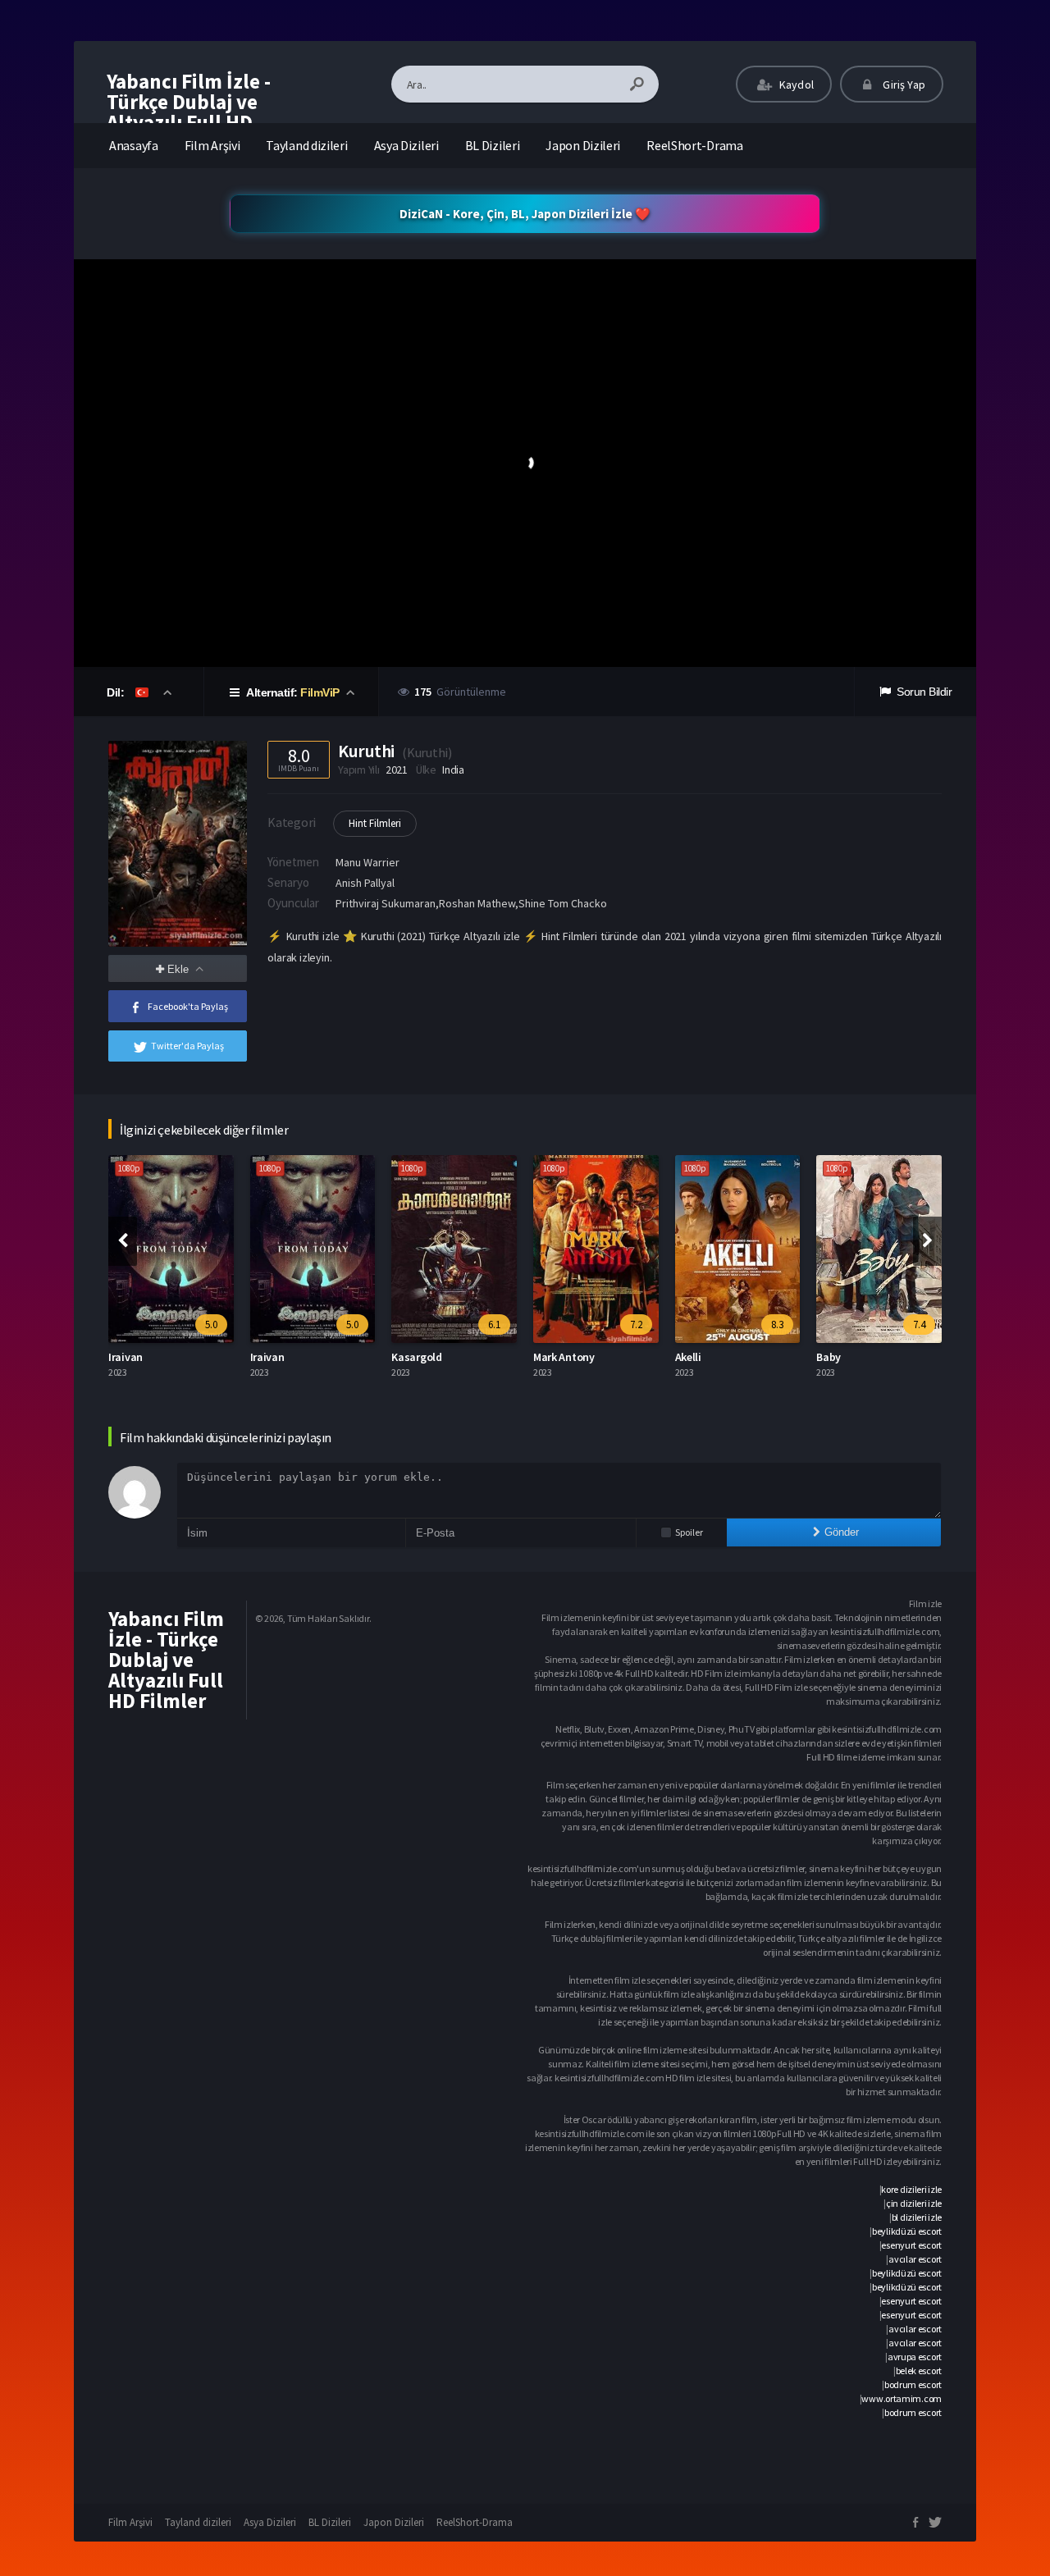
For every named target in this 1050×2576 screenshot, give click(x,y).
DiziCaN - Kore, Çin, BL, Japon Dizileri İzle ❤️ (525, 214)
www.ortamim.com (902, 2398)
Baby (829, 1357)
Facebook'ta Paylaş (188, 1006)
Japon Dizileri (583, 145)
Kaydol (795, 84)
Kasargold (416, 1357)
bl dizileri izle (917, 2217)
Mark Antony (564, 1357)
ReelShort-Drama (695, 145)
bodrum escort (913, 2384)
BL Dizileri (493, 145)
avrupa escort (915, 2357)
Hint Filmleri (375, 823)
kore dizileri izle (911, 2189)
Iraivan (126, 1357)
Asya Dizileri (406, 145)
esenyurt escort (911, 2245)
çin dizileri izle (914, 2203)
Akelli (688, 1357)
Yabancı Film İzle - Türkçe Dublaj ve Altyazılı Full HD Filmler (189, 112)
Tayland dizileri (306, 145)
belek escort (919, 2370)
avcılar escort (915, 2259)
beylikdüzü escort (907, 2231)
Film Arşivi (212, 145)
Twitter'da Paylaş (187, 1046)
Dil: (117, 692)
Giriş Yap (903, 84)
